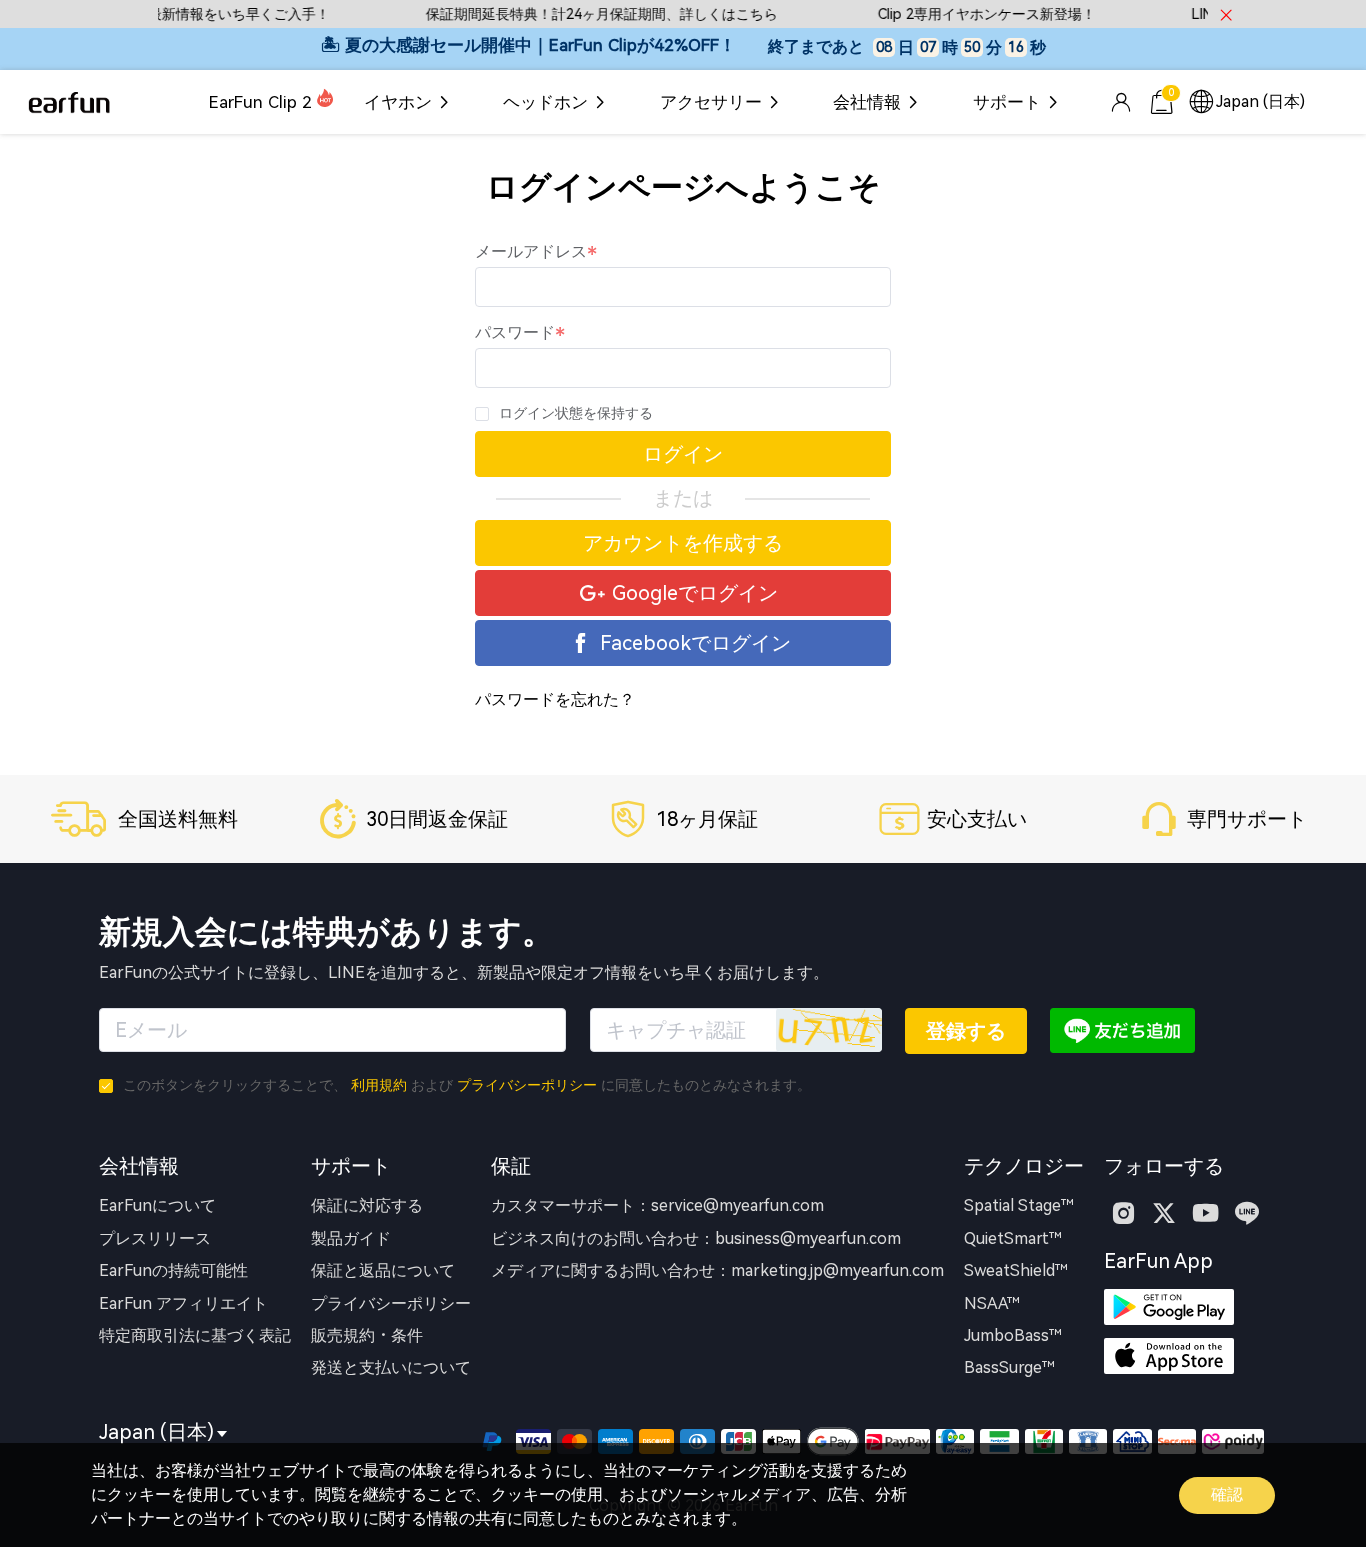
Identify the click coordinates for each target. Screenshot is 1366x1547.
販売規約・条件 (367, 1335)
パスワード (515, 332)
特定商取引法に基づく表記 (195, 1335)
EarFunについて (157, 1205)
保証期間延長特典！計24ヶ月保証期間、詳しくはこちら (584, 14)
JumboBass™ (1013, 1335)
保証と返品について (383, 1270)
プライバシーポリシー (527, 1085)
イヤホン (398, 102)
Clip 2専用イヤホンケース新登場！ (969, 14)
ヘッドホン (545, 102)
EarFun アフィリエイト (183, 1303)
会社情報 (867, 102)
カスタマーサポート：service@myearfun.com (657, 1205)
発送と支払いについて (391, 1367)
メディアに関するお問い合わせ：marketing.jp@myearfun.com (717, 1270)
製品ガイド (351, 1238)
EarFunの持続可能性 (173, 1270)
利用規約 (379, 1085)
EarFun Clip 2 (260, 102)
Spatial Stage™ (1019, 1205)
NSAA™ (992, 1303)
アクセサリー (711, 102)
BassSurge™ (1009, 1367)
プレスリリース (155, 1238)
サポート (1007, 102)
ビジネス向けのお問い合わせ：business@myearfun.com (696, 1238)
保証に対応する (367, 1205)
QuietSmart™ (1013, 1238)
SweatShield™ (1016, 1270)
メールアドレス (531, 251)
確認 (1227, 1494)
